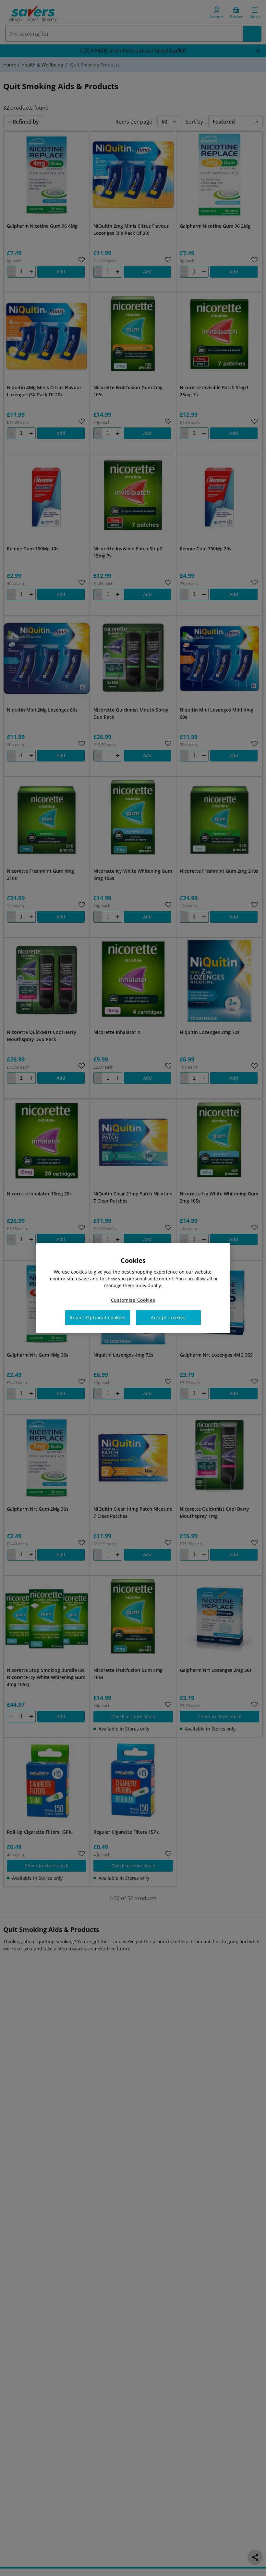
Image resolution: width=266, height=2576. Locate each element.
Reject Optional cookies (98, 1318)
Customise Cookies (133, 1300)
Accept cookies (168, 1318)
